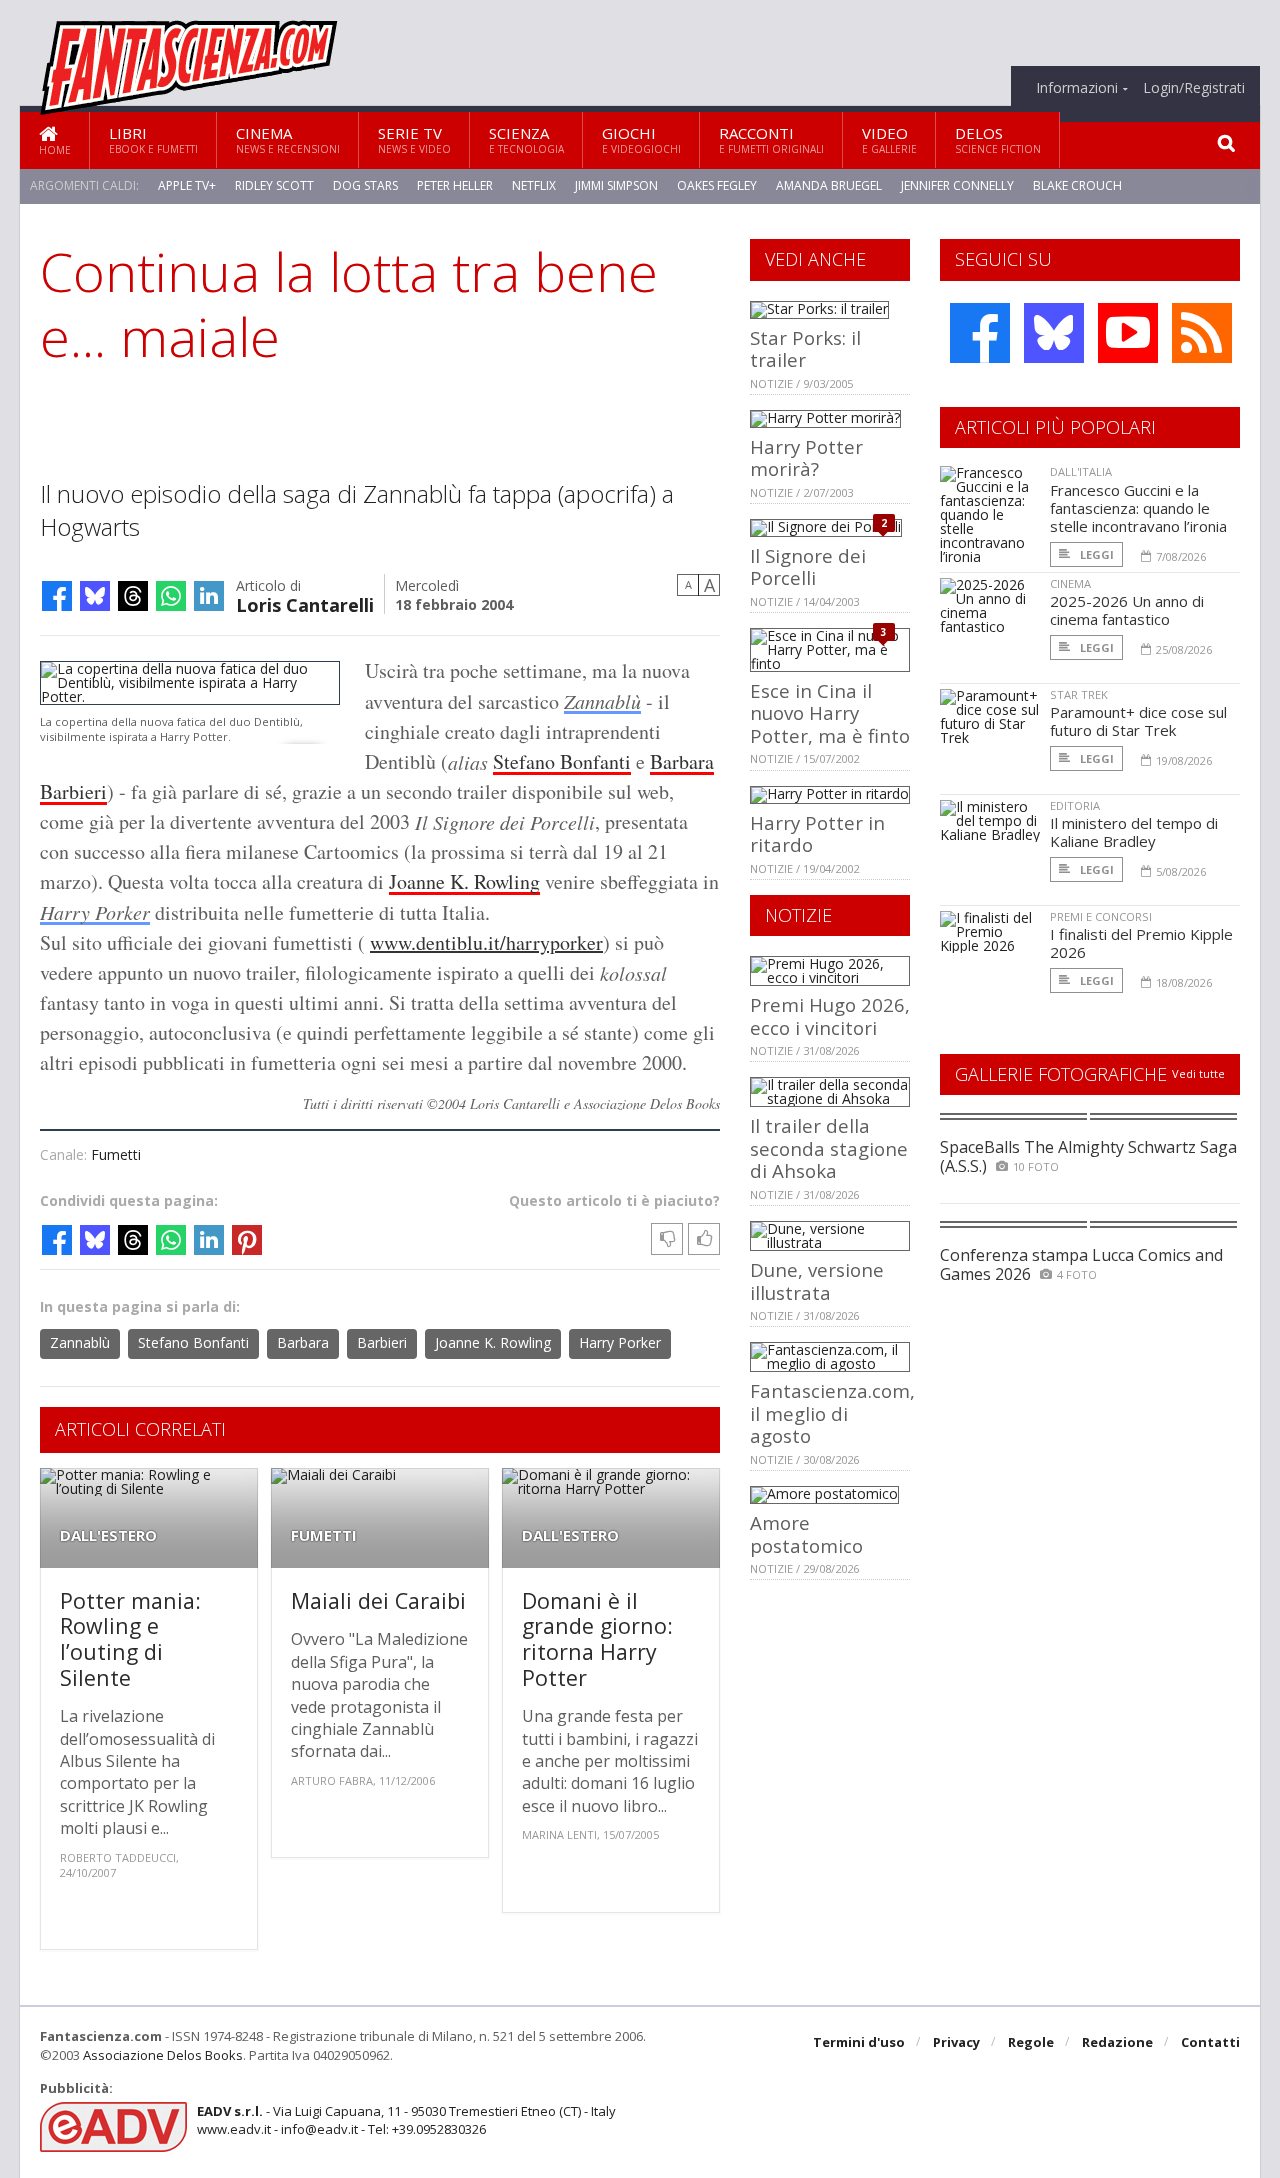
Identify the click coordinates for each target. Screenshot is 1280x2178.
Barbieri (73, 791)
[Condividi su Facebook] (57, 596)
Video (889, 139)
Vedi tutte (1198, 1073)
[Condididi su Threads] (133, 596)
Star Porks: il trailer (805, 348)
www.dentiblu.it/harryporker (486, 942)
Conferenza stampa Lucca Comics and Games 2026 (1081, 1264)
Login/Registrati (1194, 88)
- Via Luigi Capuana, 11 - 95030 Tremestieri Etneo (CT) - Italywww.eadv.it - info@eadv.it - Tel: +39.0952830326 (406, 2120)
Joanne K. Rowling (464, 881)
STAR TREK (1079, 694)
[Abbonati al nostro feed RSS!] (1202, 333)
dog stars (365, 185)
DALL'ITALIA (1081, 471)
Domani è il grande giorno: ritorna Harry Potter (597, 1639)
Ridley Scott (274, 185)
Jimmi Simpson (616, 185)
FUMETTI (324, 1535)
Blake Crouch (1077, 185)
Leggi (1095, 554)
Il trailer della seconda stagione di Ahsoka (829, 1148)
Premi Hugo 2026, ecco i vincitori (830, 1015)
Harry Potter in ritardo (817, 833)
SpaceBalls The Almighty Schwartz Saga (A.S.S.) (1088, 1156)
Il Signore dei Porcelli (808, 566)
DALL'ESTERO (108, 1535)
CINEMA (1070, 583)
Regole (1031, 2042)
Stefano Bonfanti (562, 761)
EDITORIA (1075, 805)
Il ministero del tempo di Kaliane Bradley (1134, 832)
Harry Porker (95, 912)
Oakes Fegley (717, 185)
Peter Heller (455, 185)
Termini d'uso (859, 2042)
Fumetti (116, 1154)
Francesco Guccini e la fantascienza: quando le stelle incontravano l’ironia (1138, 508)
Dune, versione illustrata (817, 1280)
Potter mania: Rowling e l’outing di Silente (130, 1639)
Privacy (956, 2042)
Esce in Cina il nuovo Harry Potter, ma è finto (830, 713)
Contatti (1210, 2042)
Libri (153, 139)
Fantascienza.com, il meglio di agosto (832, 1413)
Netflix (534, 185)
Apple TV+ (187, 185)
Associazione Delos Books (163, 2055)
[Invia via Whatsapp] (171, 596)
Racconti (771, 139)
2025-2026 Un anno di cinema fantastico (1127, 610)
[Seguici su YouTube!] (1128, 333)
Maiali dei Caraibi (378, 1600)
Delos (998, 139)
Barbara (682, 761)
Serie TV (414, 139)
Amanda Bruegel (829, 185)
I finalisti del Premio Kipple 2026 (1141, 943)
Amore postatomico (806, 1533)
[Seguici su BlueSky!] (1054, 333)
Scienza (526, 139)
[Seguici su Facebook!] (980, 333)
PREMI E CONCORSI (1101, 916)
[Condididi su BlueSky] (95, 596)
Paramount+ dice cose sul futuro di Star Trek (1138, 721)
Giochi (641, 139)
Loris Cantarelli (305, 603)
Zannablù (602, 701)
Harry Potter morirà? (806, 457)
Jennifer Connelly (957, 185)
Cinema (288, 139)
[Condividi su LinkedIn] (209, 596)
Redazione (1117, 2042)
